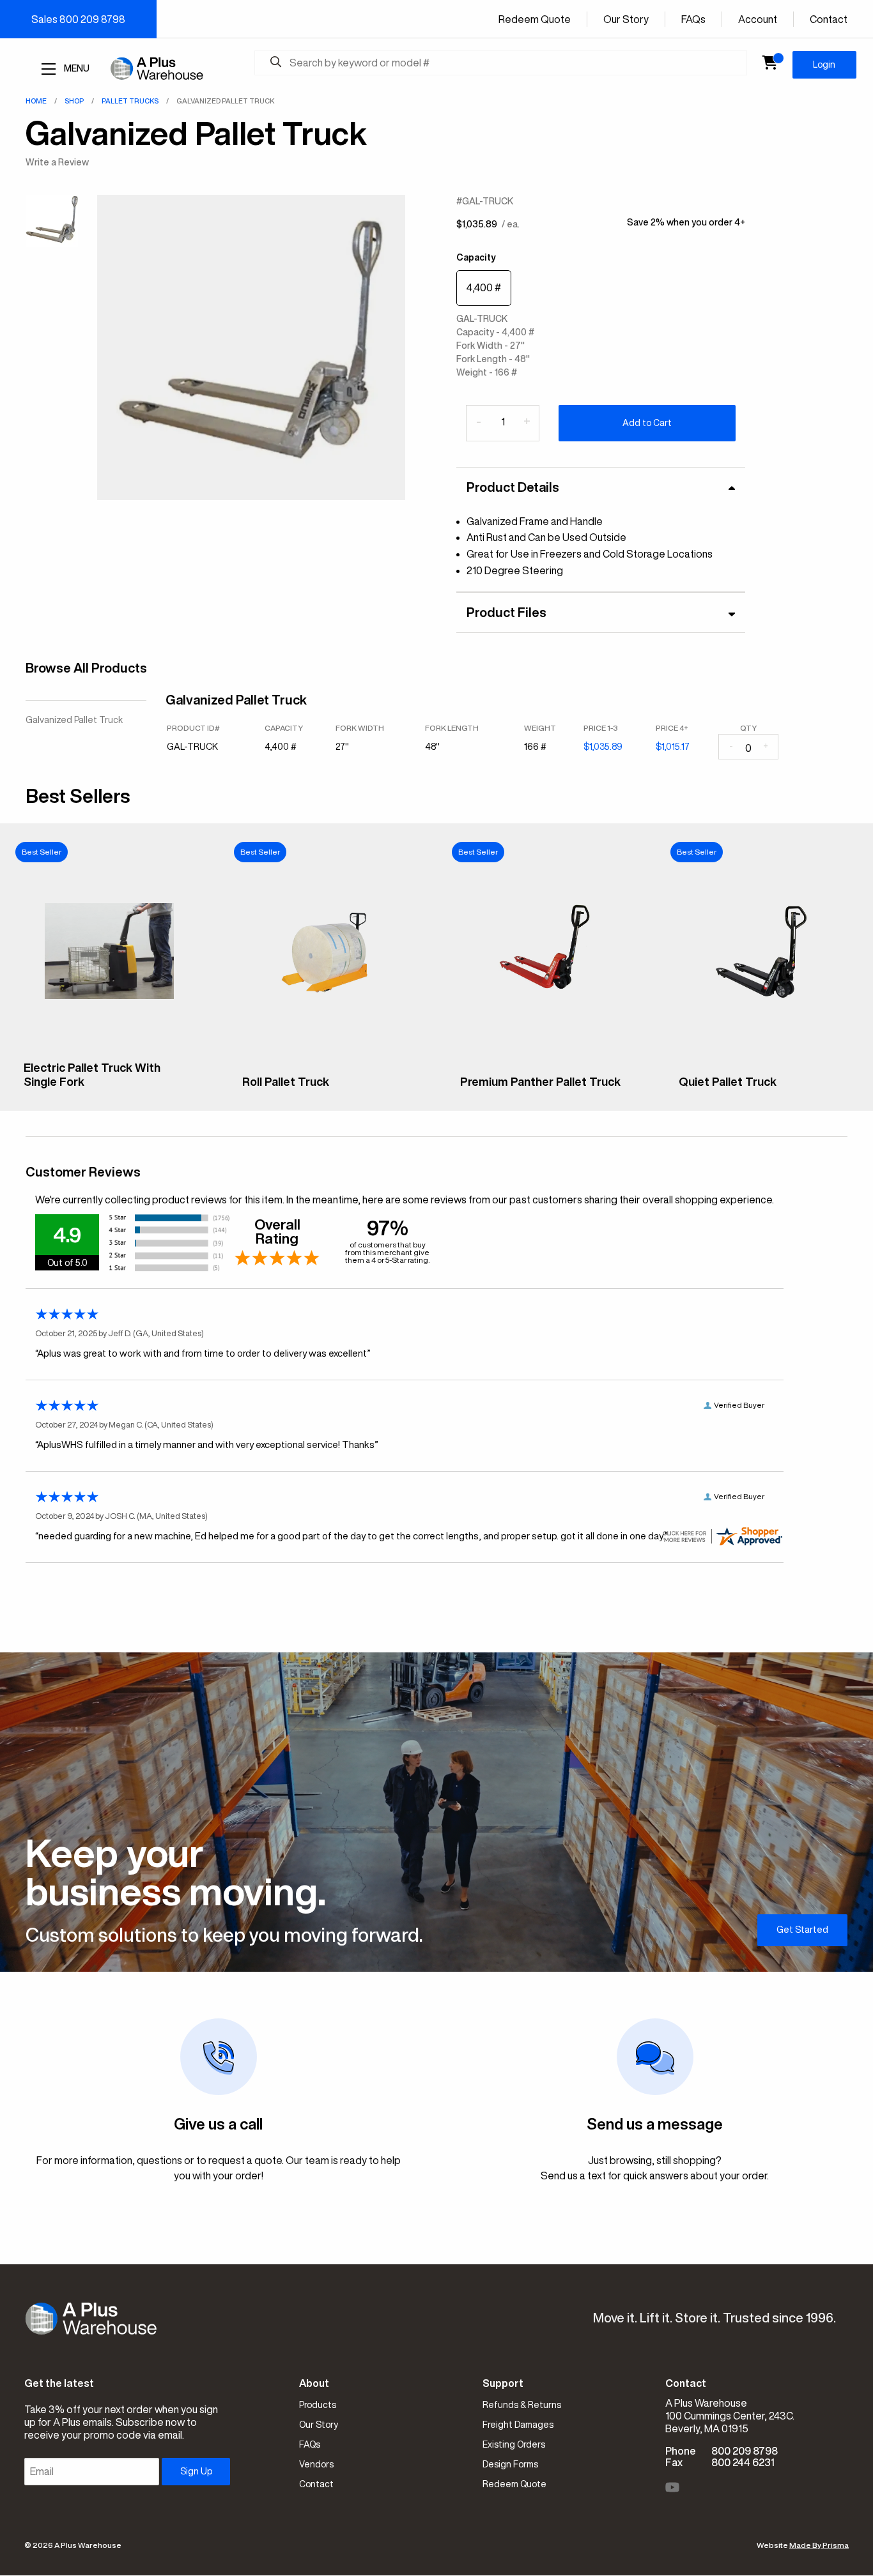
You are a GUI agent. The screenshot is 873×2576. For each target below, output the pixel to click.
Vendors (316, 2464)
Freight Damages (518, 2425)
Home (36, 101)
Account (758, 19)
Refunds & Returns (522, 2405)
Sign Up (196, 2471)
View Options (109, 1092)
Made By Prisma (819, 2545)
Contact (829, 19)
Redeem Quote (535, 19)
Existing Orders (514, 2444)
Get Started (802, 1930)
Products (318, 2405)
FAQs (693, 19)
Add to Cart (647, 423)
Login (824, 65)
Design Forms (510, 2464)
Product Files (506, 612)
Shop (74, 101)
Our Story (626, 19)
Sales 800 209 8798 (78, 19)
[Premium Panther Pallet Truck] (546, 1057)
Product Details (513, 487)
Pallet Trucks (130, 101)
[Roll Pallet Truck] (328, 1057)
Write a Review (57, 162)
